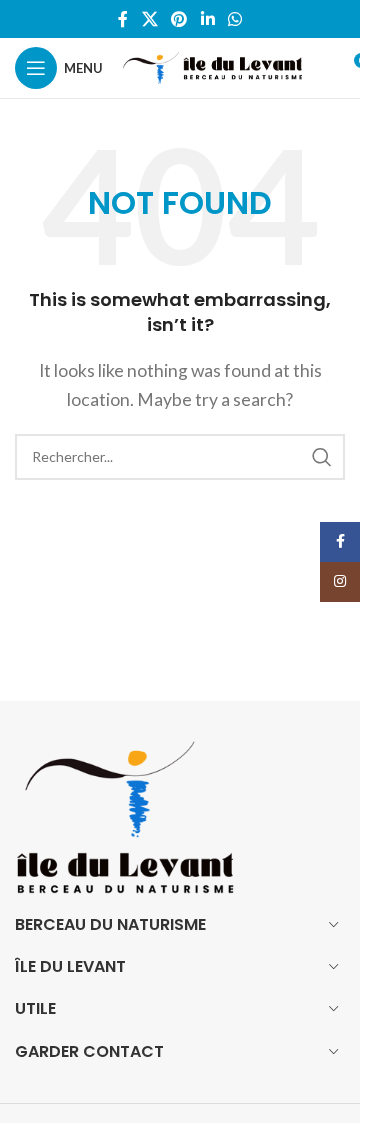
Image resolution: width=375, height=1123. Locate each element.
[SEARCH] (322, 457)
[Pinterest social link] (179, 19)
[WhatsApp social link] (234, 19)
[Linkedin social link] (207, 19)
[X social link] (149, 19)
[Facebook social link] (123, 19)
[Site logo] (212, 65)
